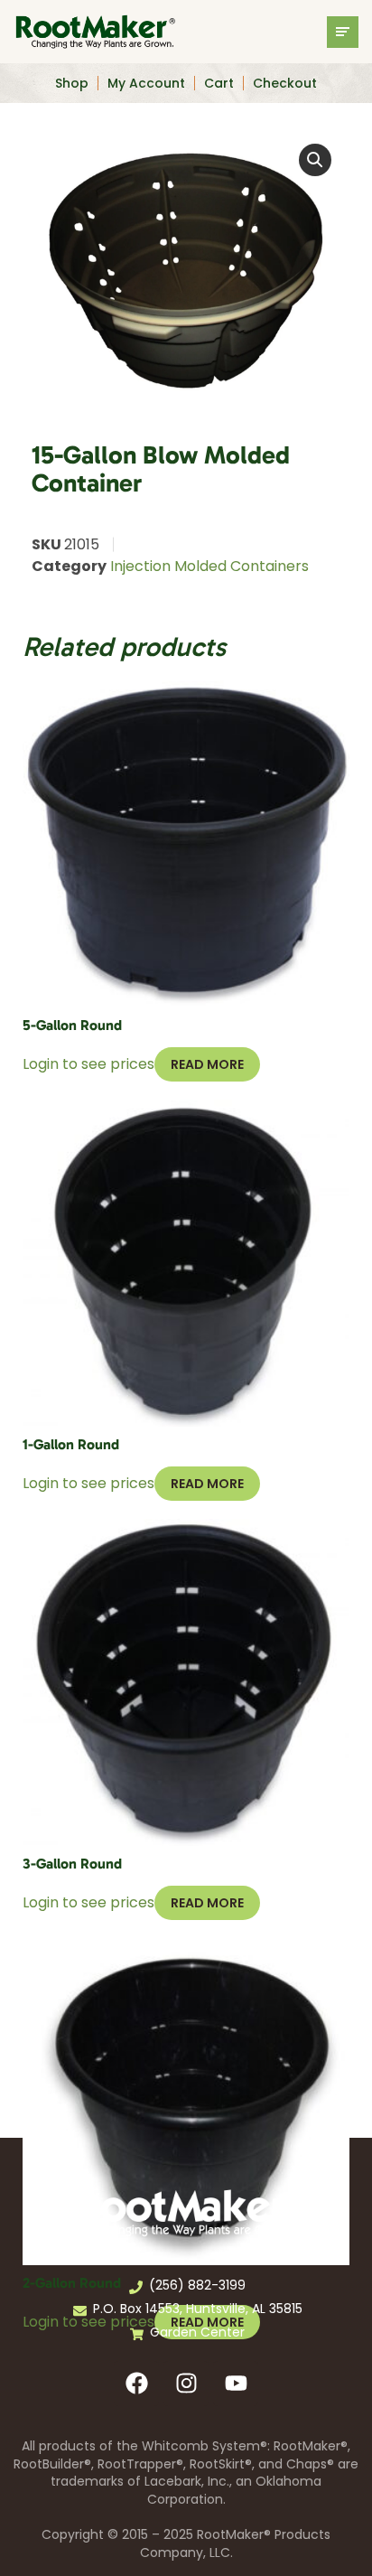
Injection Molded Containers (209, 566)
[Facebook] (136, 2384)
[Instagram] (186, 2384)
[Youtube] (236, 2384)
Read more (207, 1064)
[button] (315, 160)
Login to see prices (88, 1064)
